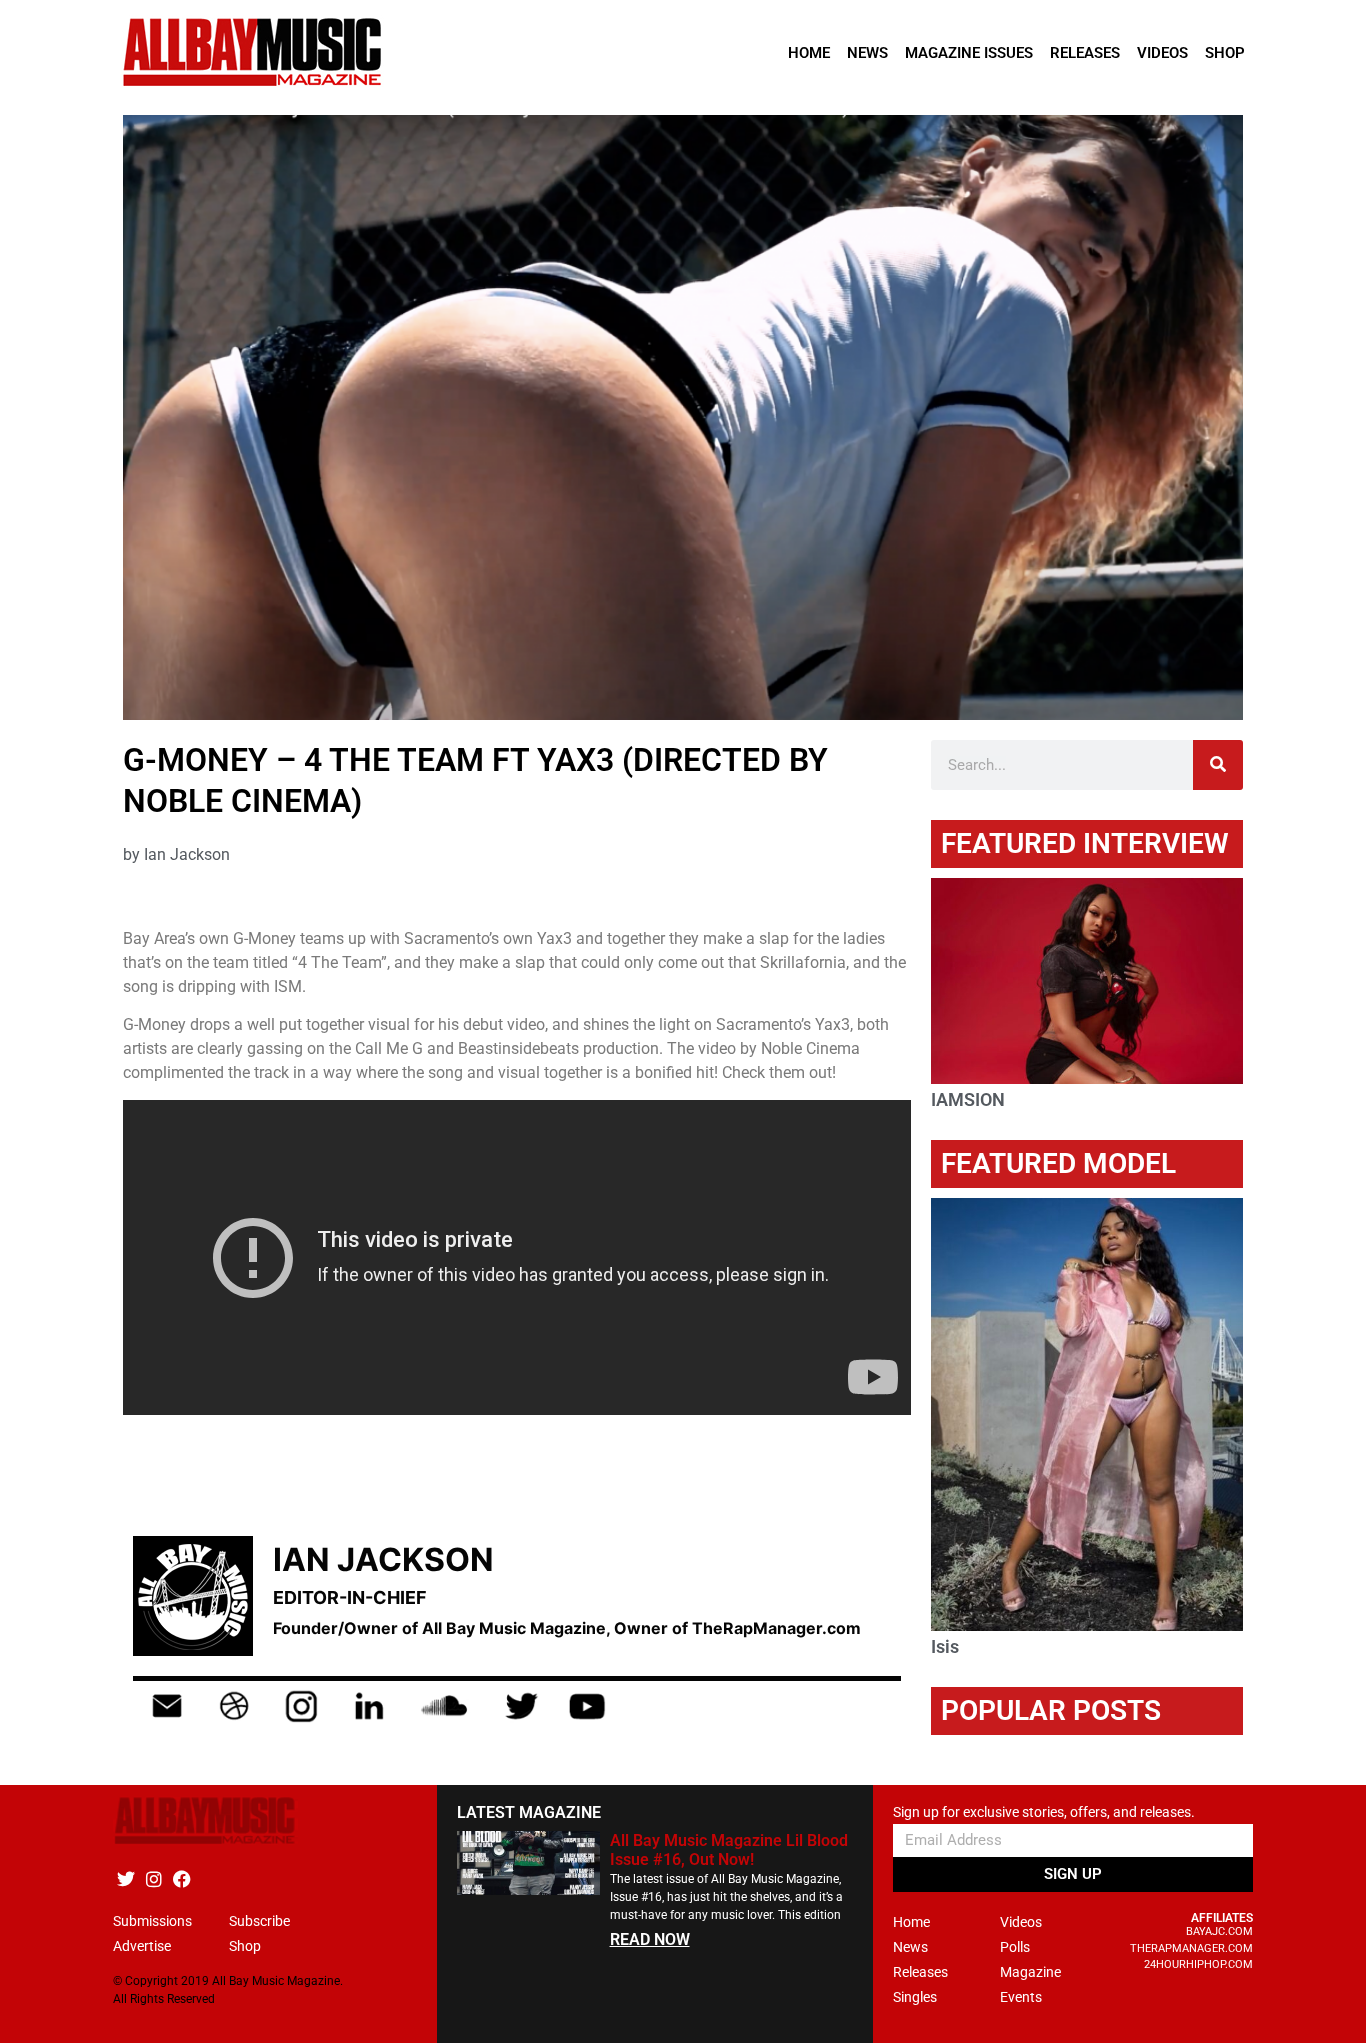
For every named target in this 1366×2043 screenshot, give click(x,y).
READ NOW (650, 1939)
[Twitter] (125, 1878)
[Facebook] (181, 1878)
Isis (945, 1646)
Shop (1225, 53)
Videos (1162, 53)
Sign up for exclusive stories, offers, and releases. (1044, 1812)
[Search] (1218, 765)
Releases (1085, 53)
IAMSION (968, 1099)
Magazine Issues (969, 53)
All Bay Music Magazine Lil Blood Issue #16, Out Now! (729, 1850)
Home (809, 53)
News (867, 53)
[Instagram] (153, 1878)
